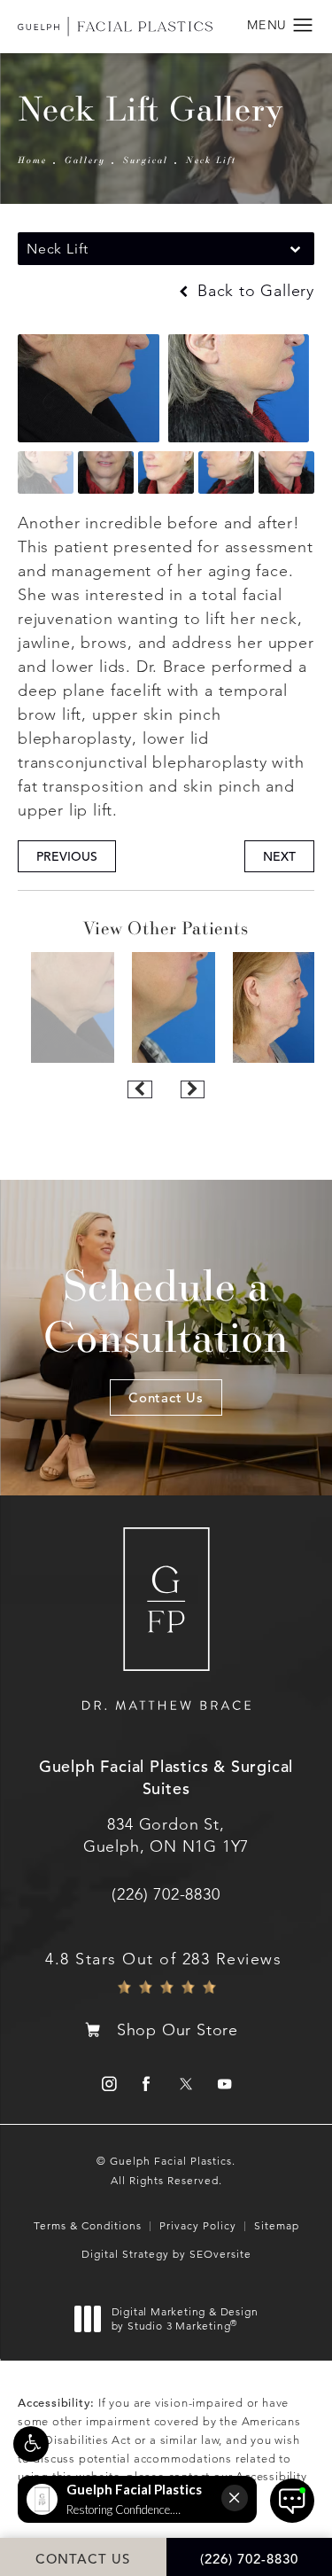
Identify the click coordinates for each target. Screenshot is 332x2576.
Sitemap (277, 2225)
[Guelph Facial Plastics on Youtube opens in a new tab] (224, 2084)
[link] (166, 1894)
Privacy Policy (198, 2225)
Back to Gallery (253, 291)
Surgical (146, 160)
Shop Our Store (178, 2030)
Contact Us (166, 1397)
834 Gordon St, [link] (166, 1835)
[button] (31, 2444)
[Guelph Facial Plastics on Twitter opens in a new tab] (185, 2084)
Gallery (85, 160)
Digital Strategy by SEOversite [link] (166, 2254)
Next (279, 856)
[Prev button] (139, 1089)
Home (32, 160)
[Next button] (193, 1089)
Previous (67, 856)
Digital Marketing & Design (185, 2318)
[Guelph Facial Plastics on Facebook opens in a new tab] (147, 2084)
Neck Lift (211, 160)
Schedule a (166, 1311)
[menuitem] (108, 2084)
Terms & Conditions (88, 2225)
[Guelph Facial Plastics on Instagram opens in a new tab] (108, 2084)
